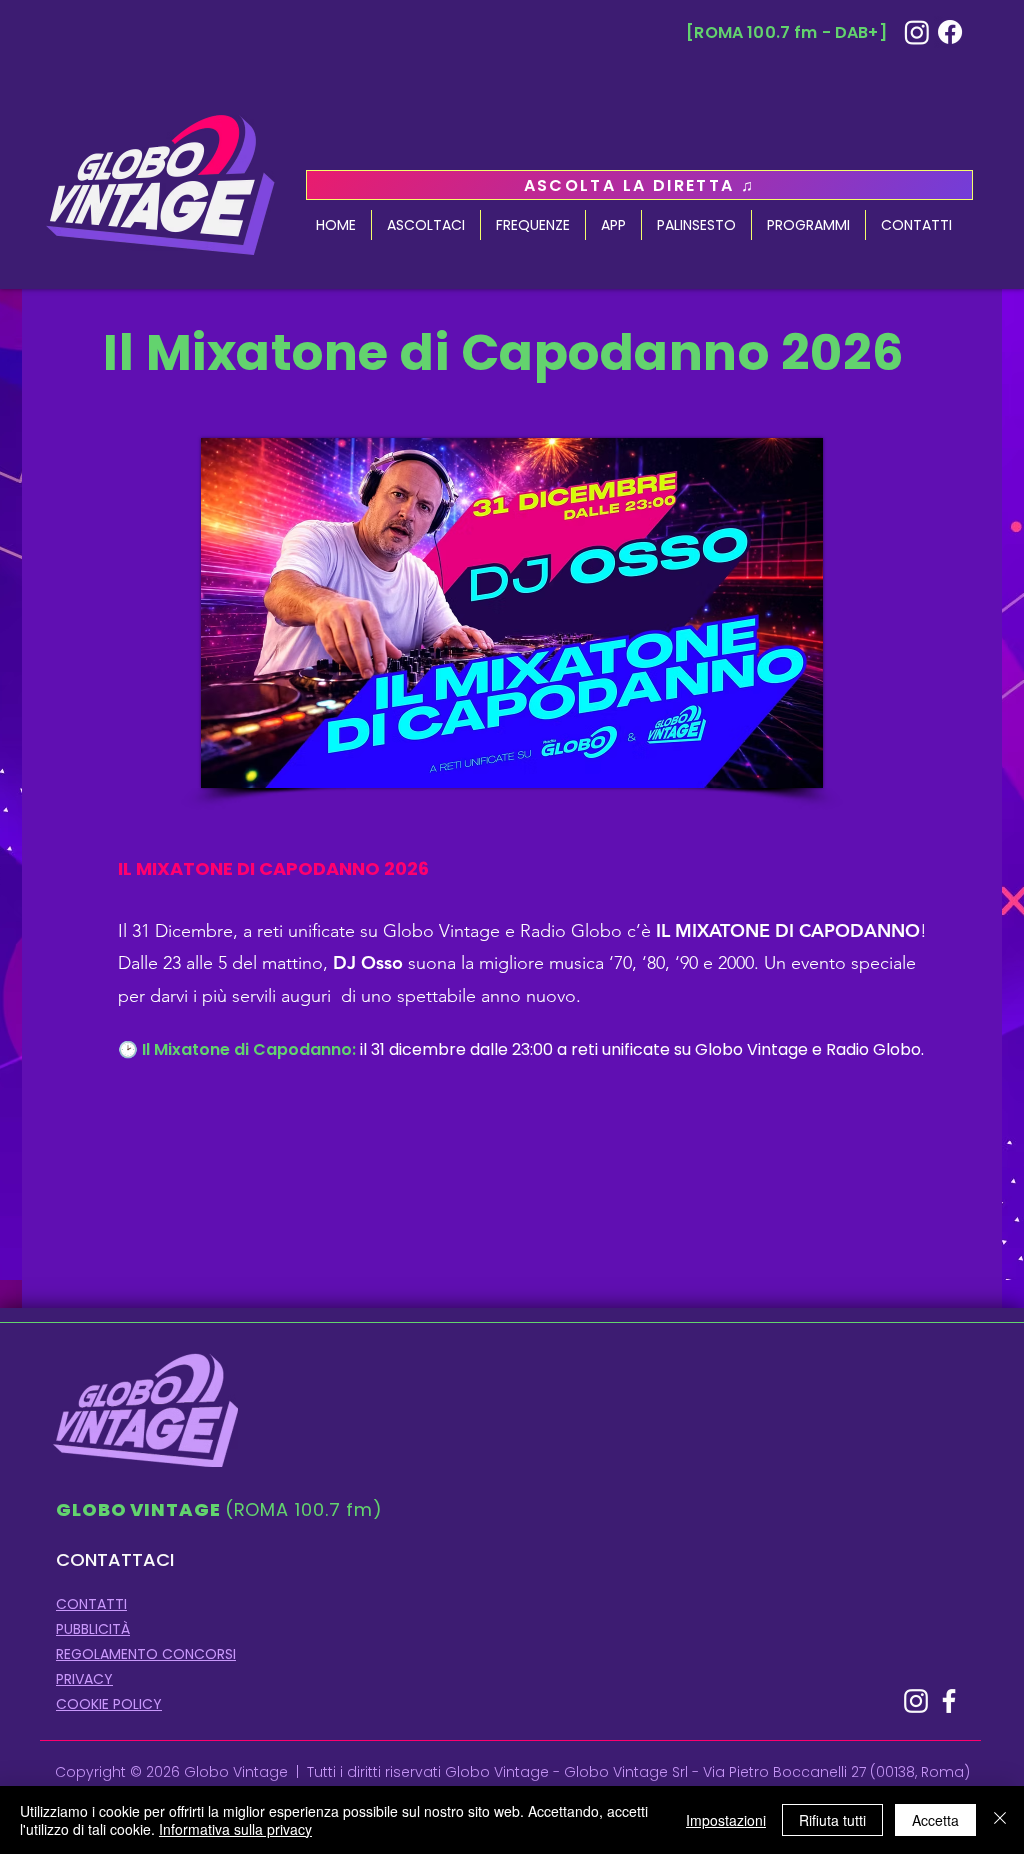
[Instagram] (917, 32)
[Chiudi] (1000, 1820)
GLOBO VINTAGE (140, 1509)
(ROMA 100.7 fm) (304, 1509)
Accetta (935, 1820)
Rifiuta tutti (832, 1820)
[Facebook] (950, 32)
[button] (808, 225)
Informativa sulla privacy (235, 1829)
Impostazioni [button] (726, 1820)
